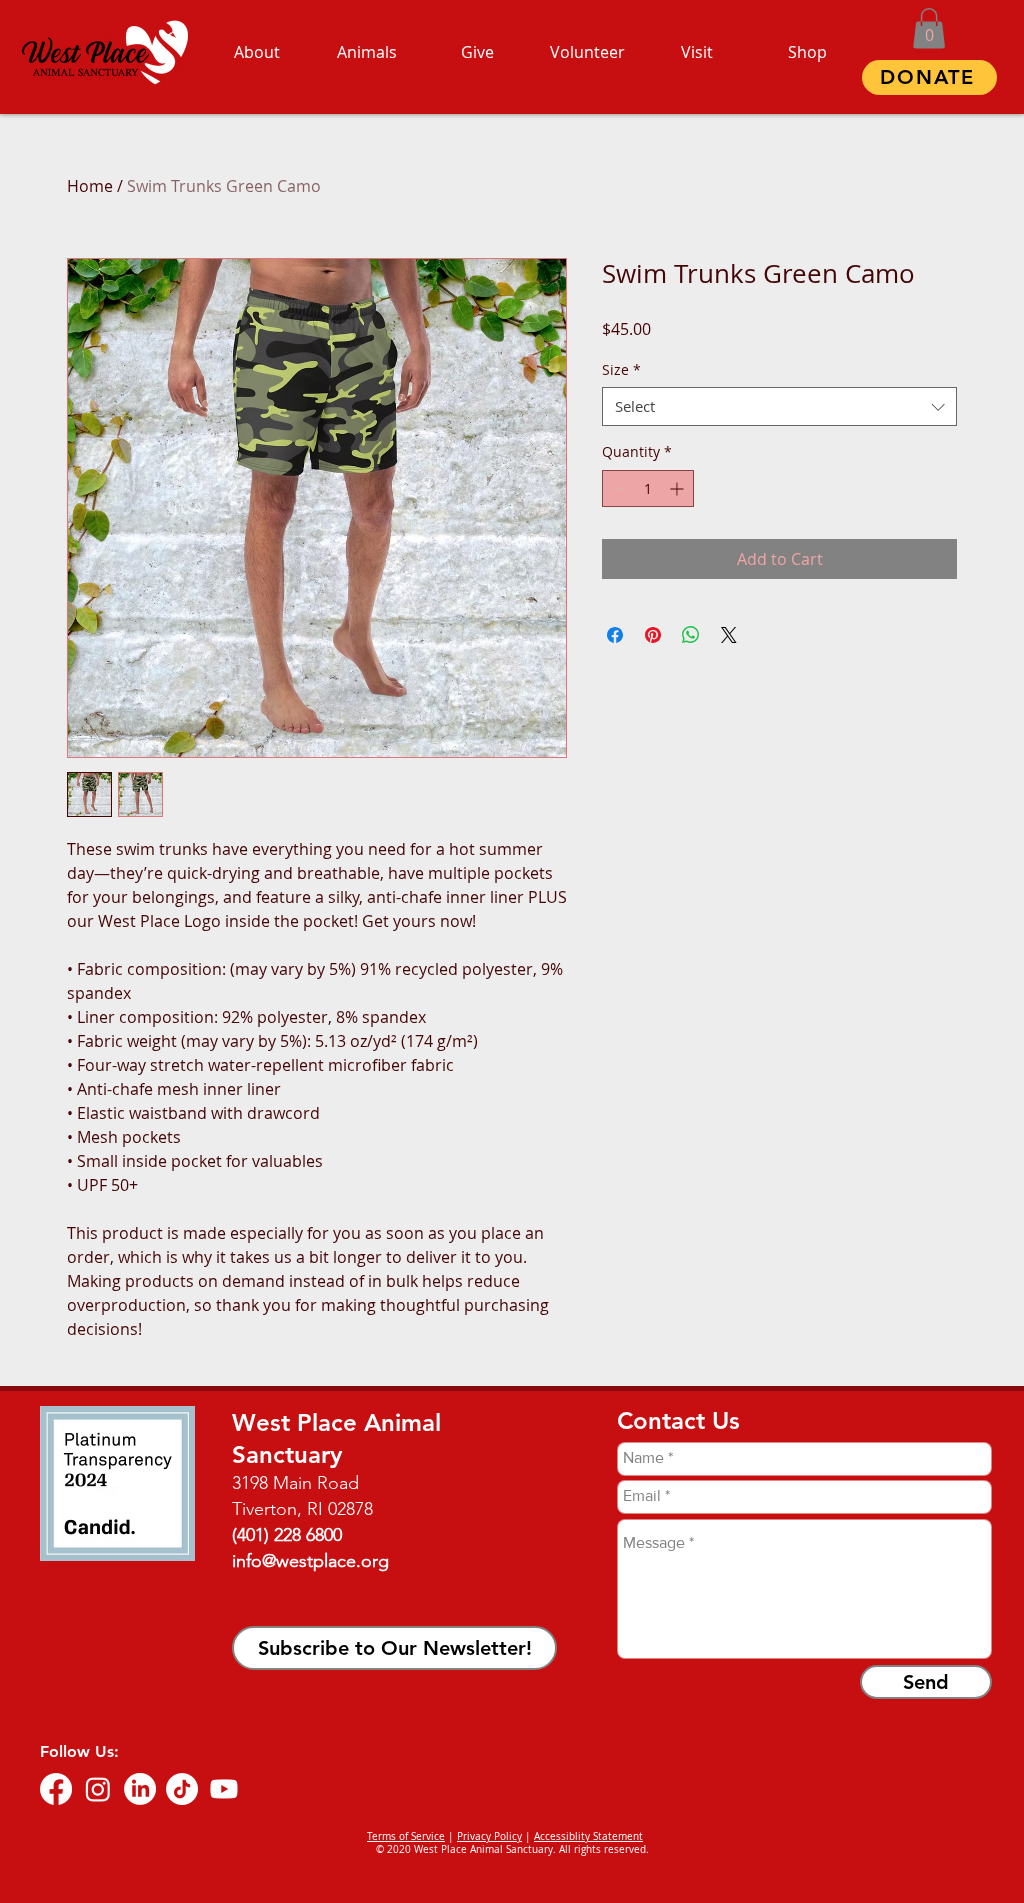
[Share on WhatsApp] (691, 635)
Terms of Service (406, 1836)
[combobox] (779, 406)
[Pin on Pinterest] (653, 635)
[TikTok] (182, 1789)
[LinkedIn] (140, 1789)
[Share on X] (729, 635)
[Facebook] (56, 1789)
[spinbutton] (648, 488)
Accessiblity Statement (588, 1836)
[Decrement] (617, 488)
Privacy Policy (489, 1836)
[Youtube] (224, 1789)
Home (90, 186)
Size (621, 369)
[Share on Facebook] (615, 635)
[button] (929, 28)
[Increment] (678, 488)
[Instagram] (98, 1789)
